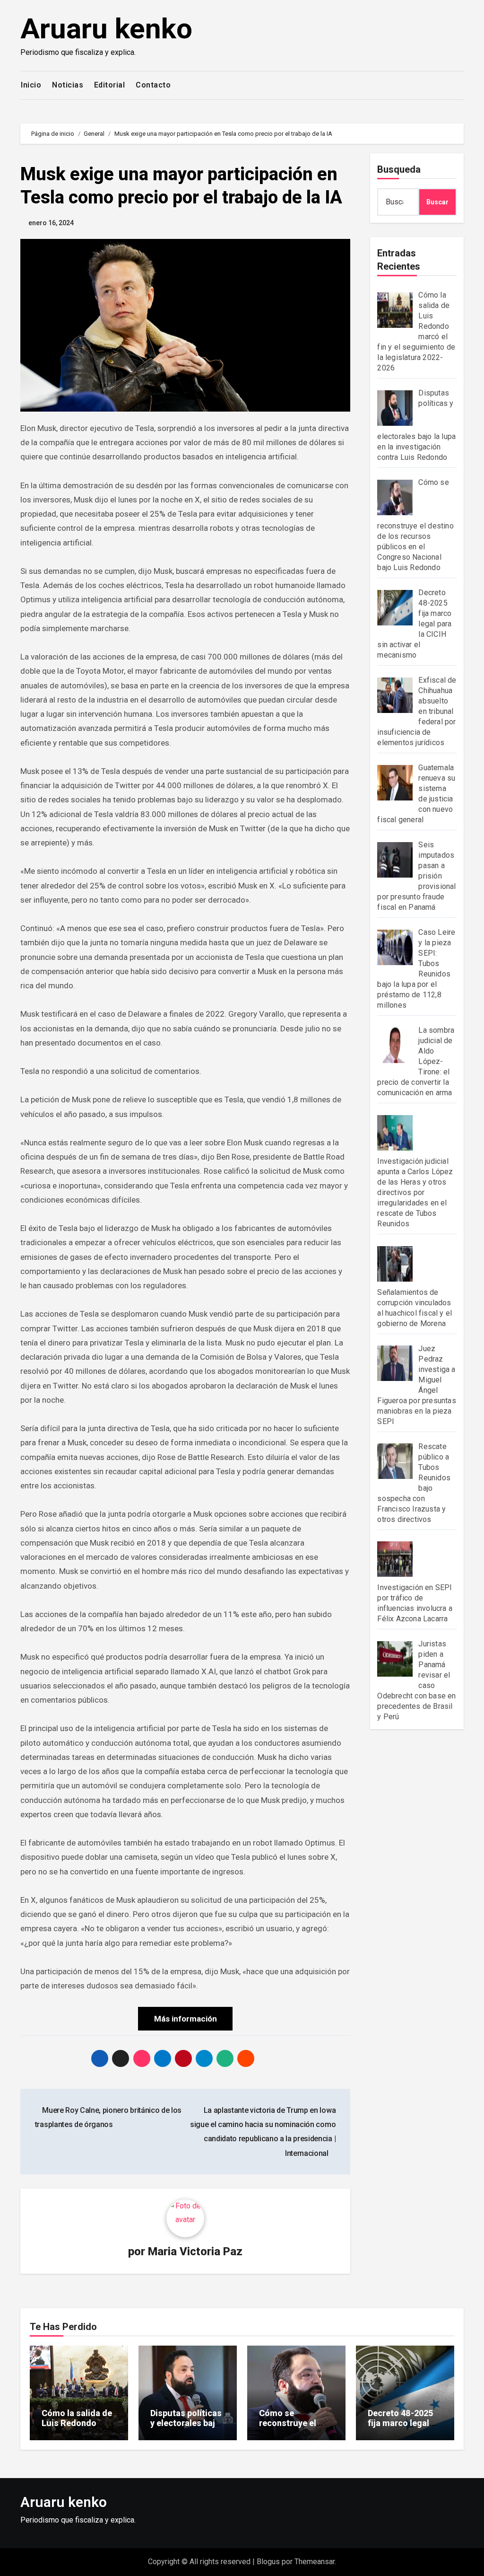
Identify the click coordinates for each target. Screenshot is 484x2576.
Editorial (110, 85)
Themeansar (315, 2562)
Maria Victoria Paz (195, 2251)
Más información (186, 2019)
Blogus (268, 2562)
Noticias (68, 85)
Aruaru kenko (106, 29)
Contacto (153, 85)
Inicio (31, 85)
